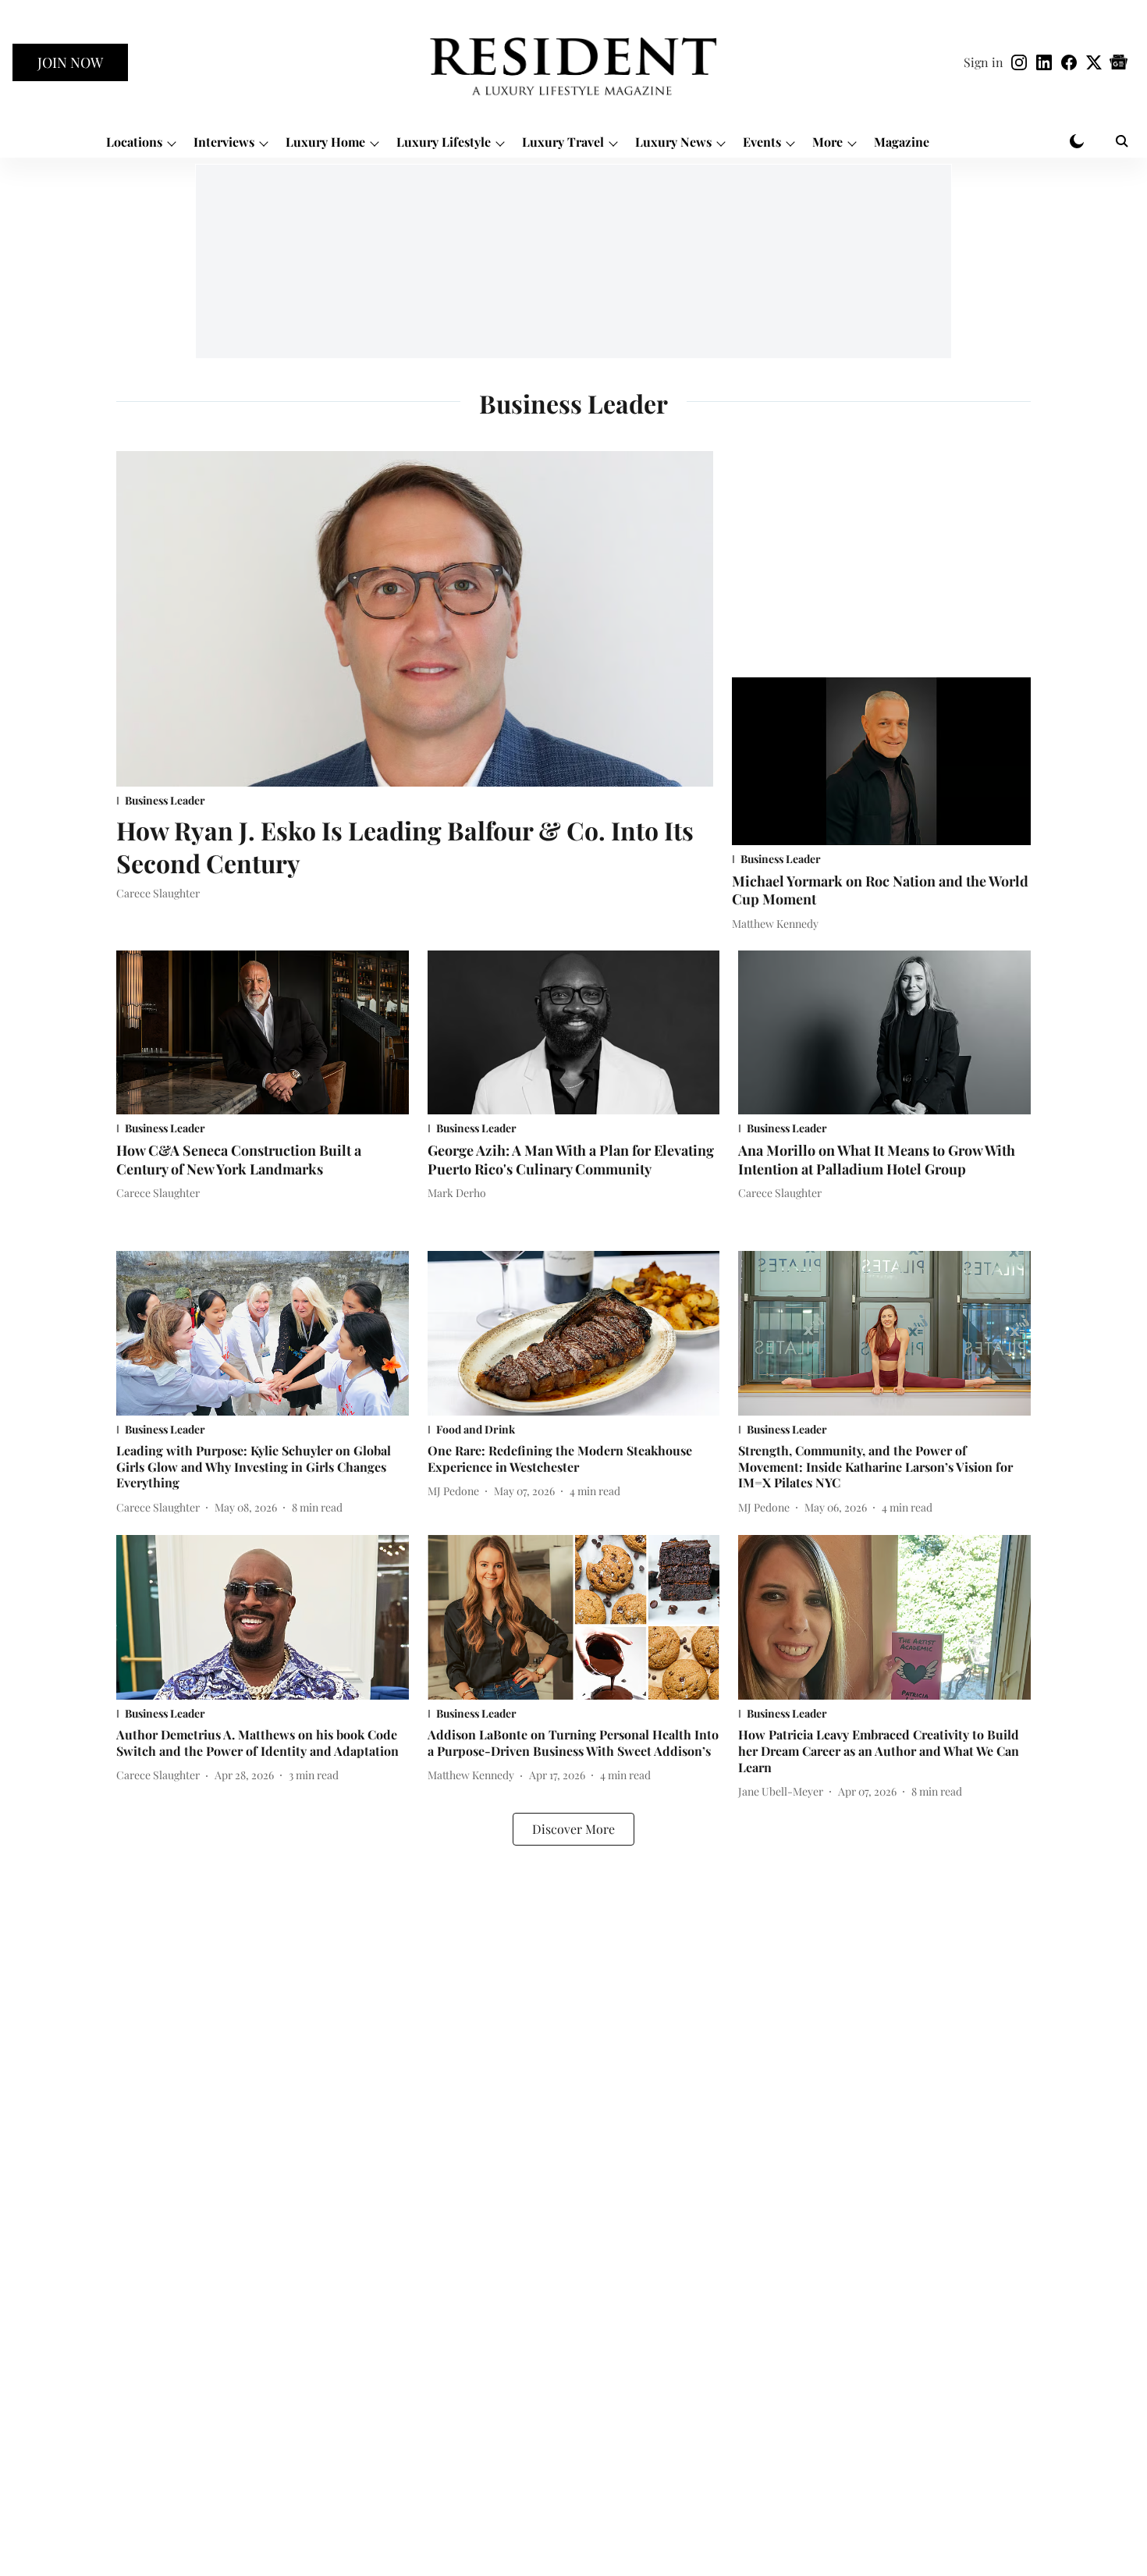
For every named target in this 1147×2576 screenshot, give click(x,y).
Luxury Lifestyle (444, 142)
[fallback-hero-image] (415, 619)
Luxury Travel (563, 142)
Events (762, 142)
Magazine (902, 142)
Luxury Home (325, 142)
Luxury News (673, 142)
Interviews (224, 142)
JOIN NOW (70, 62)
